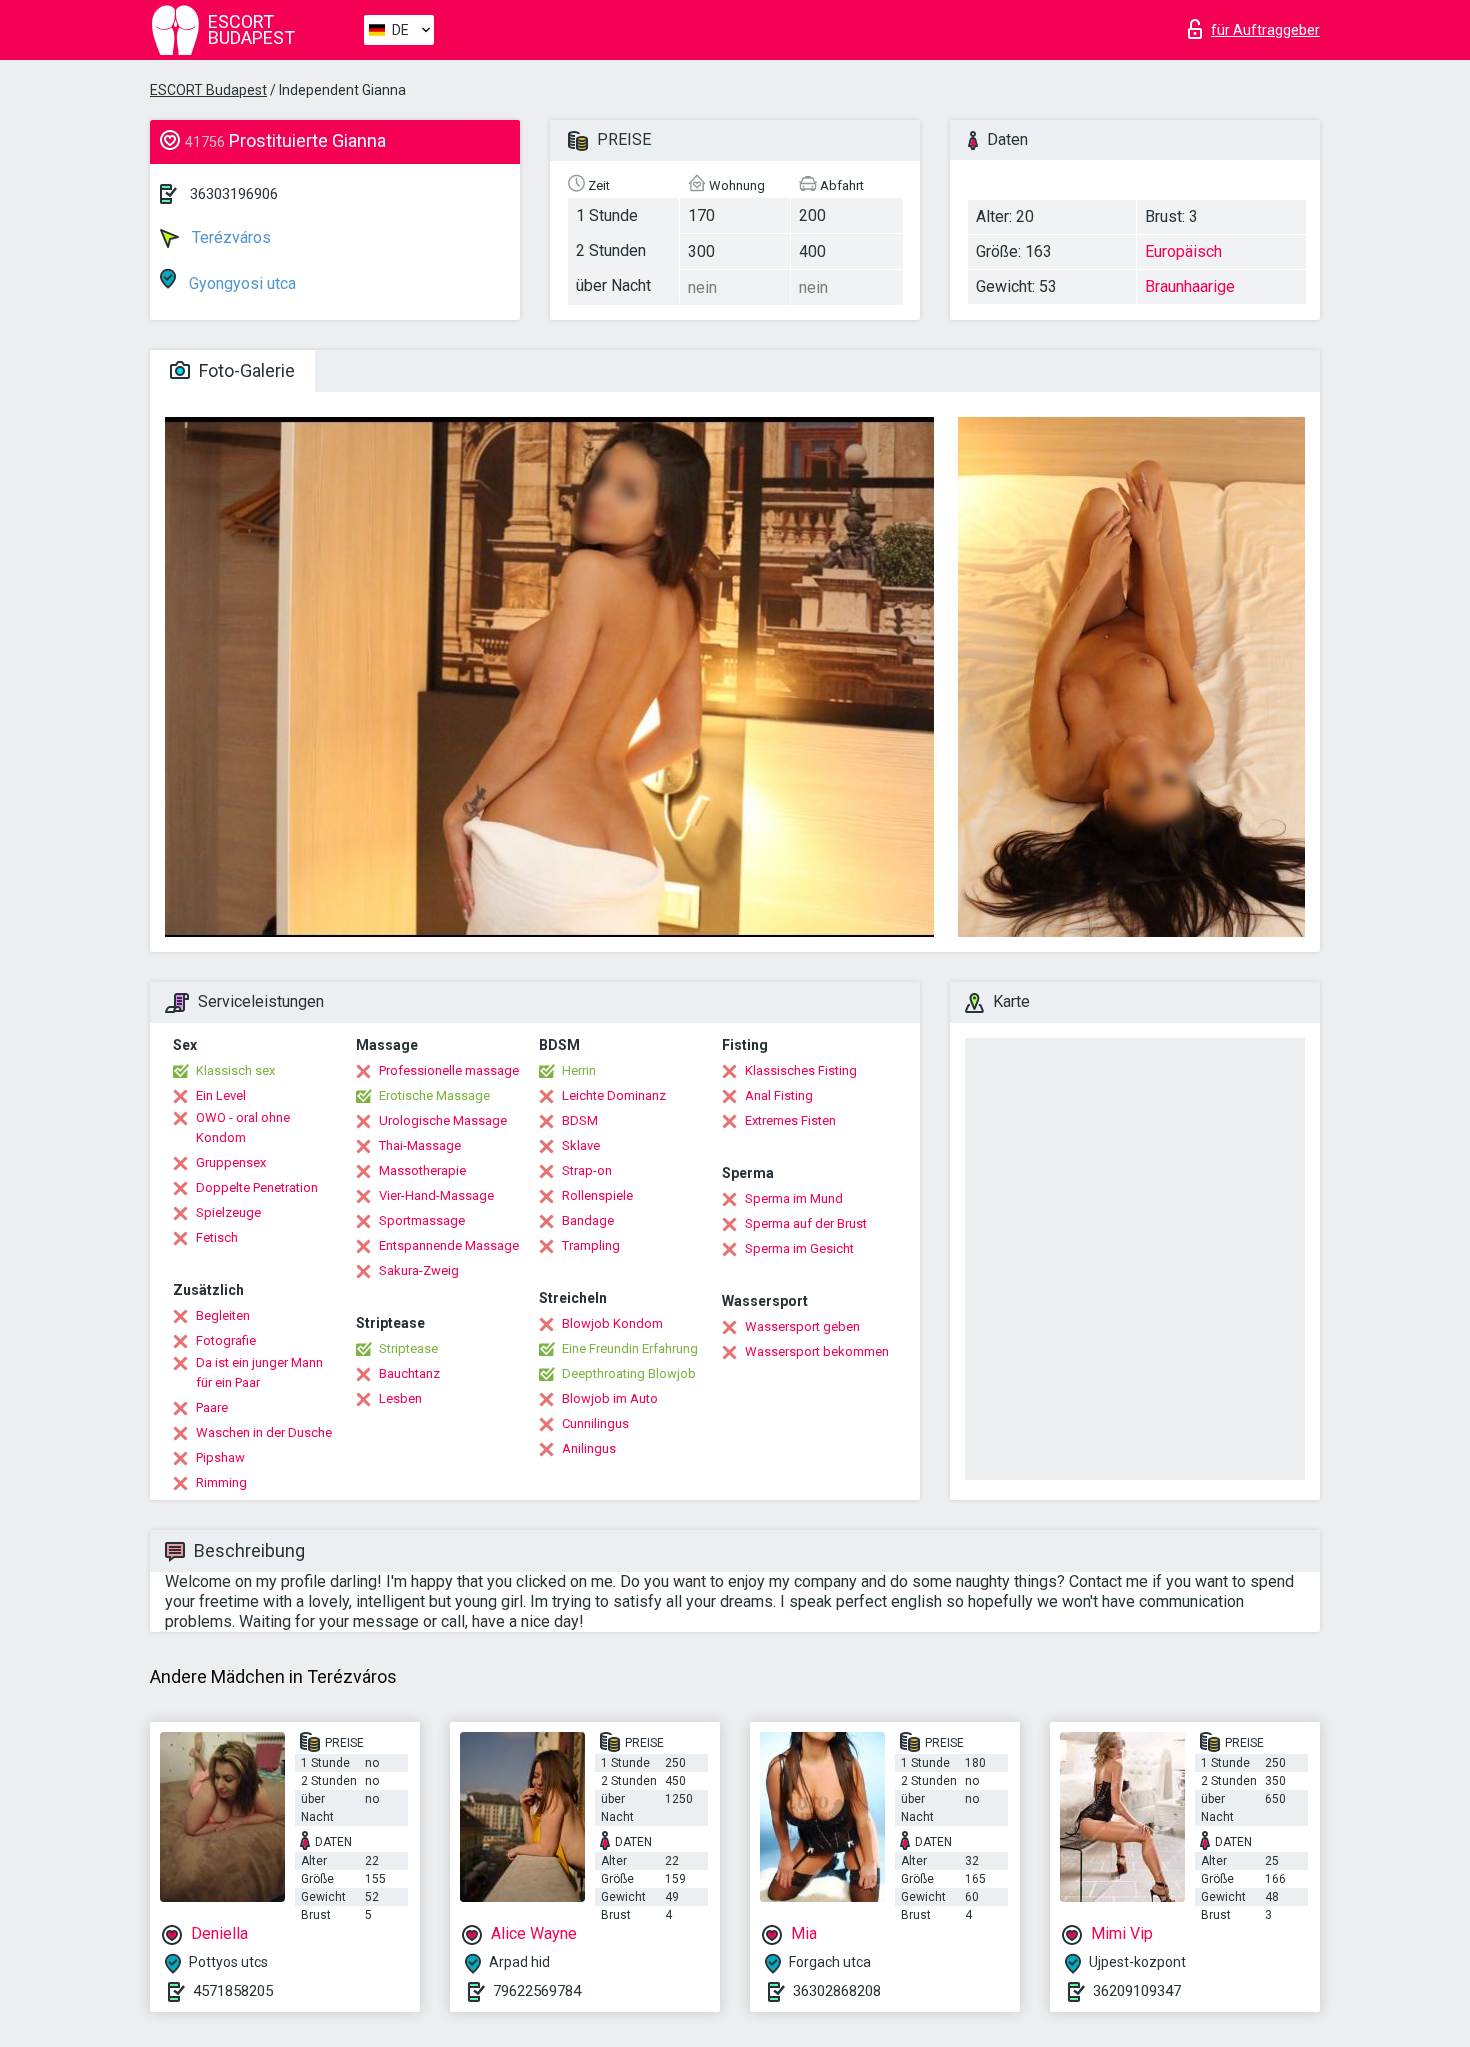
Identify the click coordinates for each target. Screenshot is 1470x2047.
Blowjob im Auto (610, 1398)
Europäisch (1183, 251)
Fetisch (217, 1237)
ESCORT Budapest (208, 90)
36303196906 (234, 194)
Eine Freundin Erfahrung (630, 1348)
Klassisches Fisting (801, 1070)
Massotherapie (422, 1170)
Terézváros (229, 237)
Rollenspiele (597, 1195)
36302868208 (837, 1991)
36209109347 (1137, 1991)
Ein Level (221, 1095)
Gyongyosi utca (240, 283)
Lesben (400, 1398)
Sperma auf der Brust (806, 1223)
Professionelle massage (449, 1070)
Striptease (408, 1348)
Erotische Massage (434, 1095)
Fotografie (226, 1340)
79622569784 (537, 1991)
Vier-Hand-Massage (436, 1195)
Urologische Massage (443, 1120)
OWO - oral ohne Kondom (243, 1127)
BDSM (580, 1120)
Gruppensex (231, 1162)
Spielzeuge (228, 1212)
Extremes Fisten (790, 1120)
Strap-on (587, 1170)
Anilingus (589, 1448)
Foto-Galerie (245, 370)
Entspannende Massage (449, 1245)
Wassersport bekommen (817, 1351)
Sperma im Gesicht (799, 1248)
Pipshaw (220, 1457)
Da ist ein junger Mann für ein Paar (259, 1372)
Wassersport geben (802, 1326)
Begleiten (223, 1315)
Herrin (579, 1070)
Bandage (588, 1220)
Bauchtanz (409, 1373)
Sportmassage (422, 1220)
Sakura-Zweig (419, 1270)
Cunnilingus (595, 1423)
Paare (212, 1407)
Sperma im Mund (794, 1198)
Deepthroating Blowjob (629, 1373)
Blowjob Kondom (612, 1323)
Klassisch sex (235, 1070)
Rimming (221, 1482)
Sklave (581, 1145)
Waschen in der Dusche (264, 1432)
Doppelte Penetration (257, 1187)
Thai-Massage (420, 1145)
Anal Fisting (779, 1095)
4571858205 (233, 1991)
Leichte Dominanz (614, 1095)
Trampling (591, 1245)
